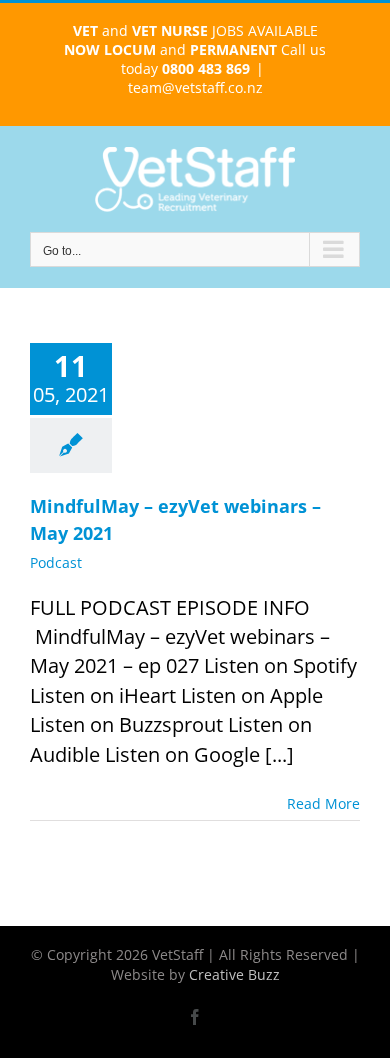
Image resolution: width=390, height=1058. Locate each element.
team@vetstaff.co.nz (195, 87)
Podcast (56, 562)
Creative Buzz (234, 974)
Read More (323, 803)
